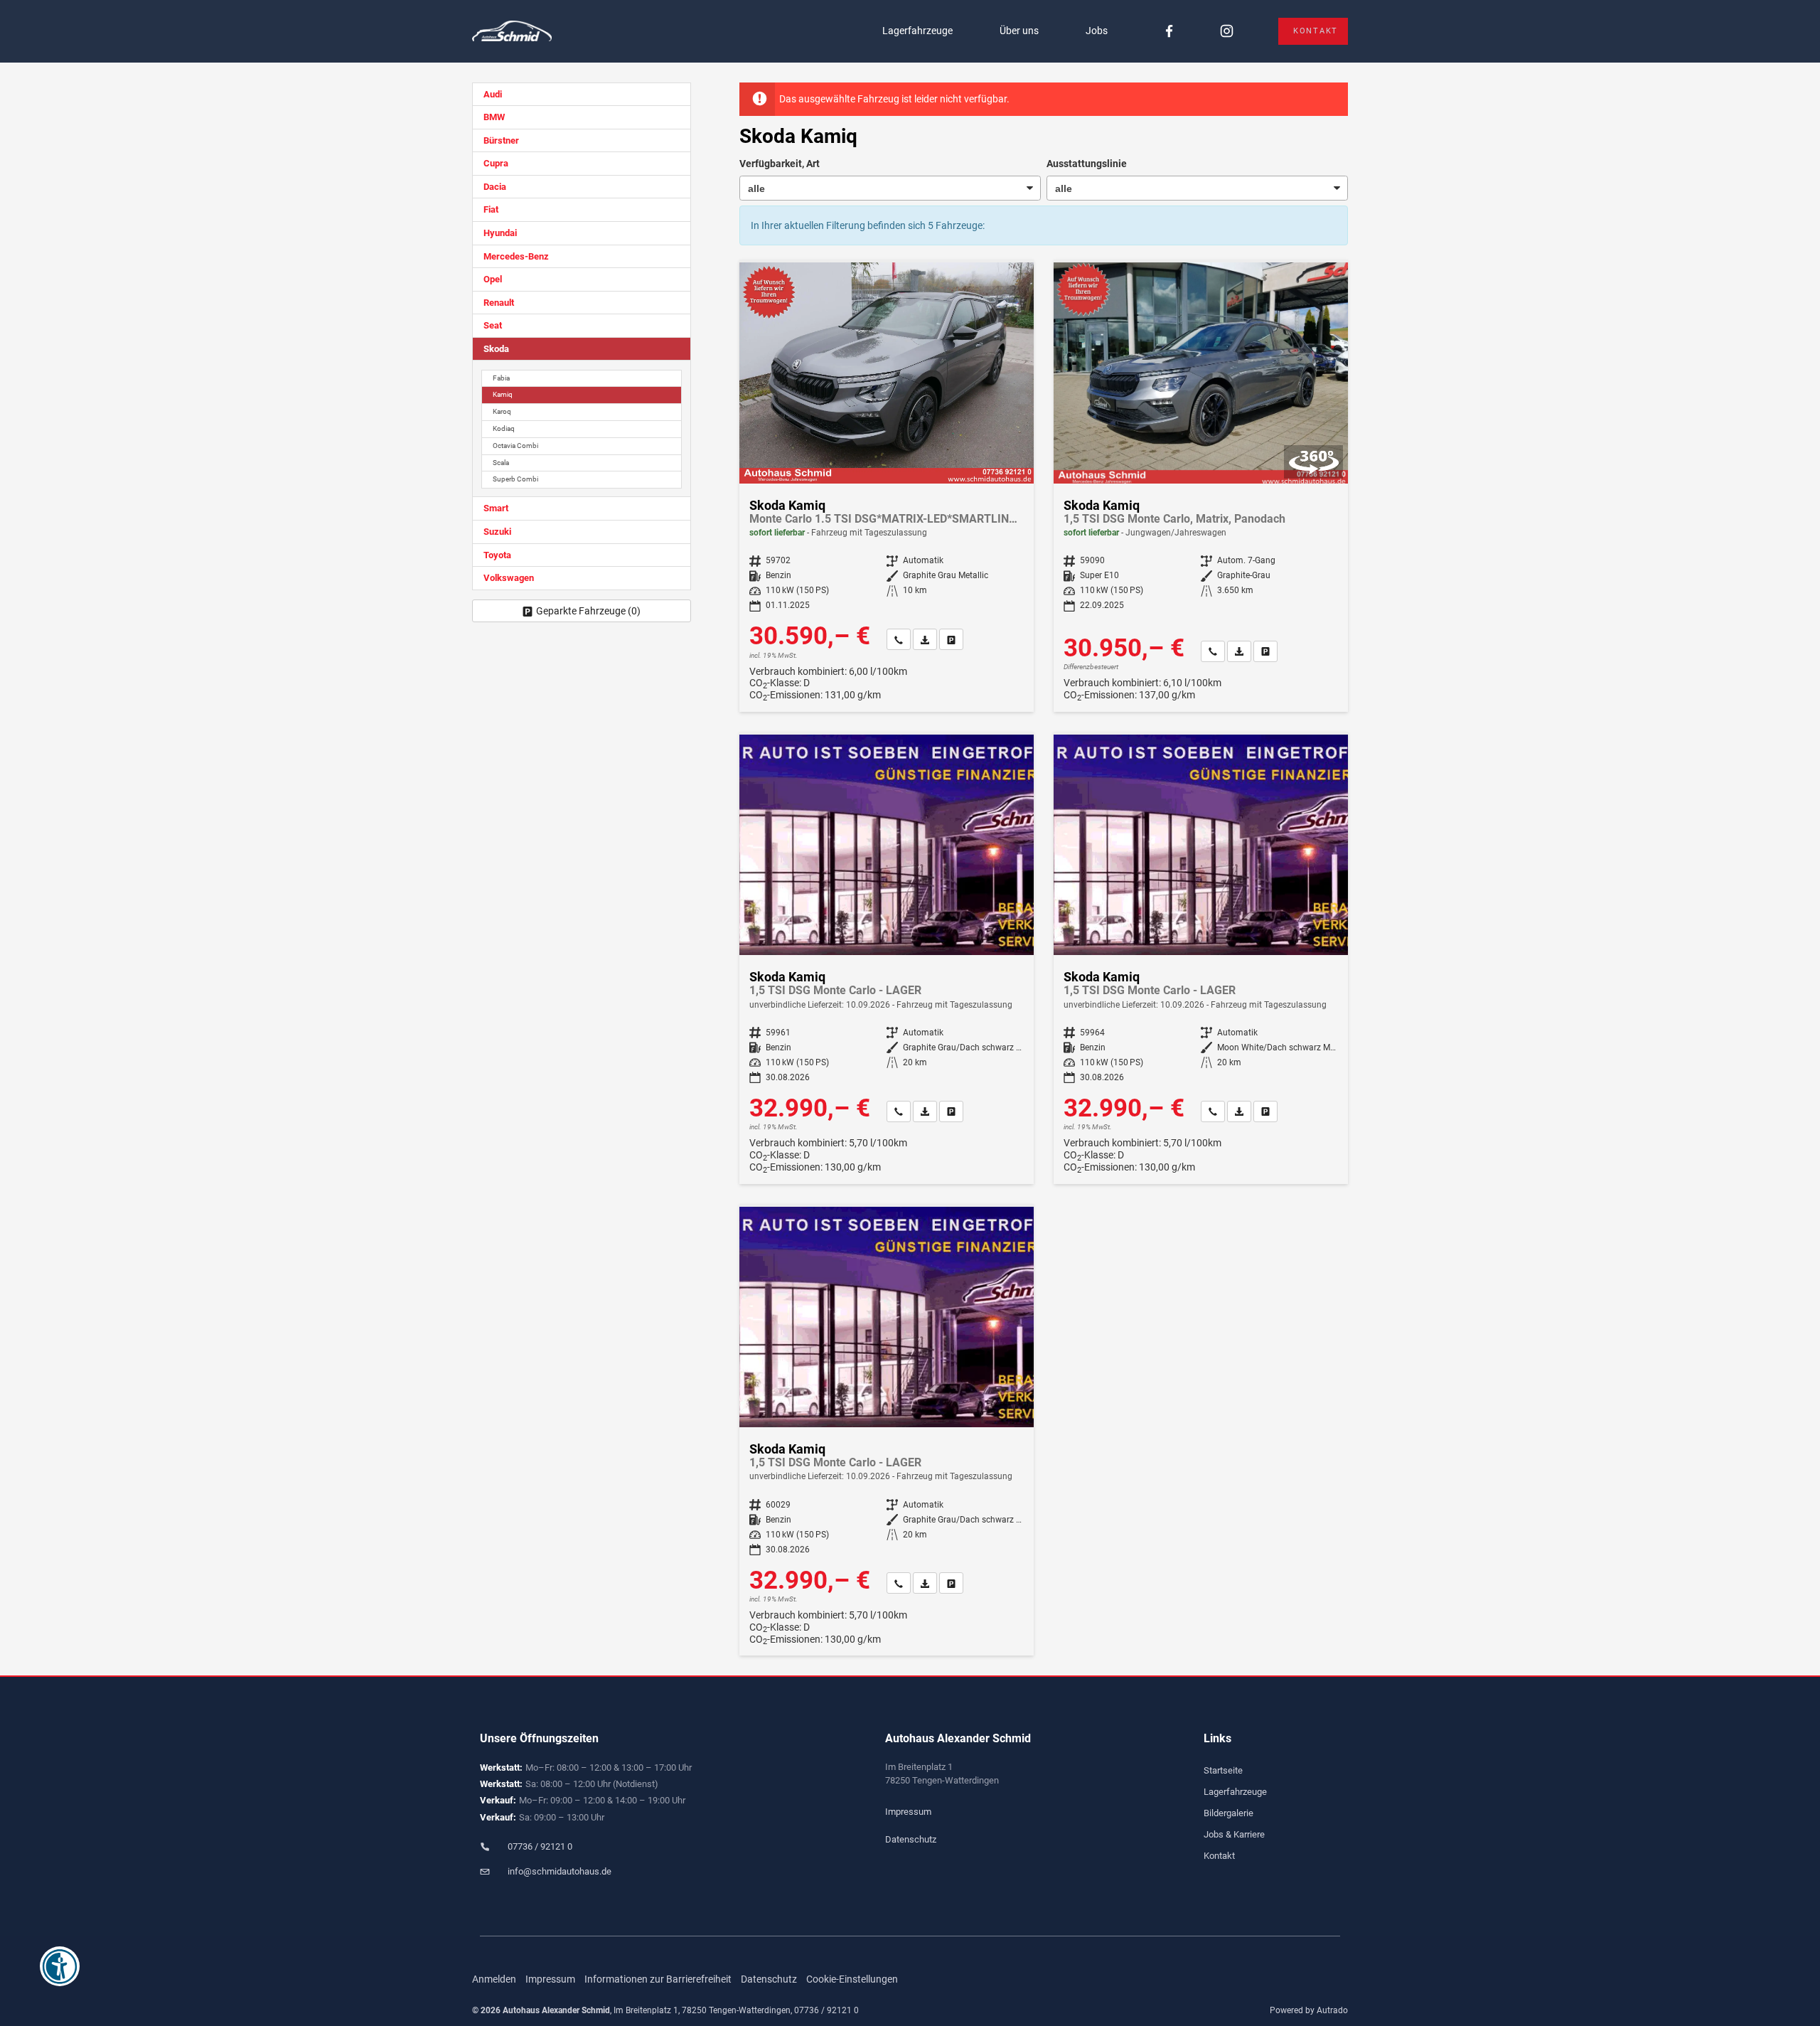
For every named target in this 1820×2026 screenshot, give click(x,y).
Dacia (495, 187)
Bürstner (501, 140)
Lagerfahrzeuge (917, 31)
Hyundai (500, 233)
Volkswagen (509, 578)
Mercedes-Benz (516, 256)
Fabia (501, 378)
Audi (493, 94)
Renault (499, 303)
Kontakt (1316, 31)
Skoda (496, 349)
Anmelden (494, 1979)
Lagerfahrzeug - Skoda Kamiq (887, 487)
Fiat (491, 209)
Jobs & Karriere (1234, 1834)
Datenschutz (911, 1839)
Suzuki (497, 532)
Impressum (908, 1812)
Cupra (496, 163)
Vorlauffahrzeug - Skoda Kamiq (887, 959)
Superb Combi (515, 479)
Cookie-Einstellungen (852, 1979)
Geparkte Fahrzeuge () (588, 611)
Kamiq (503, 394)
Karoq (502, 411)
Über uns (1019, 31)
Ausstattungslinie (1087, 164)
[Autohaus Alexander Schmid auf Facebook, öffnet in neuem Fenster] (1169, 32)
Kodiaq (504, 428)
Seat (493, 325)
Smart (496, 508)
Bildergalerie (1228, 1813)
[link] (899, 639)
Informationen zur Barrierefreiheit (658, 1979)
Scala (501, 463)
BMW (494, 117)
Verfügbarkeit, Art (780, 164)
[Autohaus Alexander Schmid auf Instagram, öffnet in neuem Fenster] (1227, 32)
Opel (493, 279)
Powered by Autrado (1309, 2010)
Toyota (497, 555)
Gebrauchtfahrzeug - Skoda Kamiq (1201, 487)
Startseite (1223, 1770)
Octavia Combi (515, 446)
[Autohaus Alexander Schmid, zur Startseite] (512, 32)
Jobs (1097, 31)
